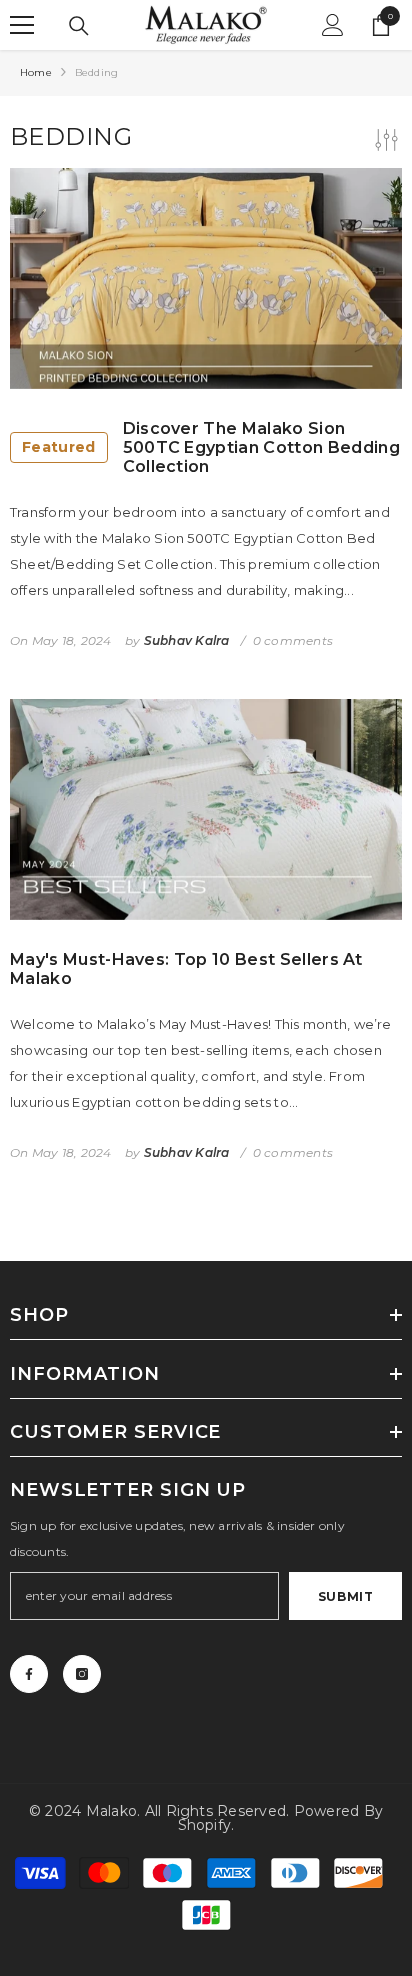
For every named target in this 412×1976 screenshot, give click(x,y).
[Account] (333, 25)
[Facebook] (29, 1674)
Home (36, 72)
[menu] (22, 25)
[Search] (79, 26)
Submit (346, 1596)
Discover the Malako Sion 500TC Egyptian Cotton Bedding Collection (211, 447)
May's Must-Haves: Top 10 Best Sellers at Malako (186, 969)
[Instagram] (82, 1674)
